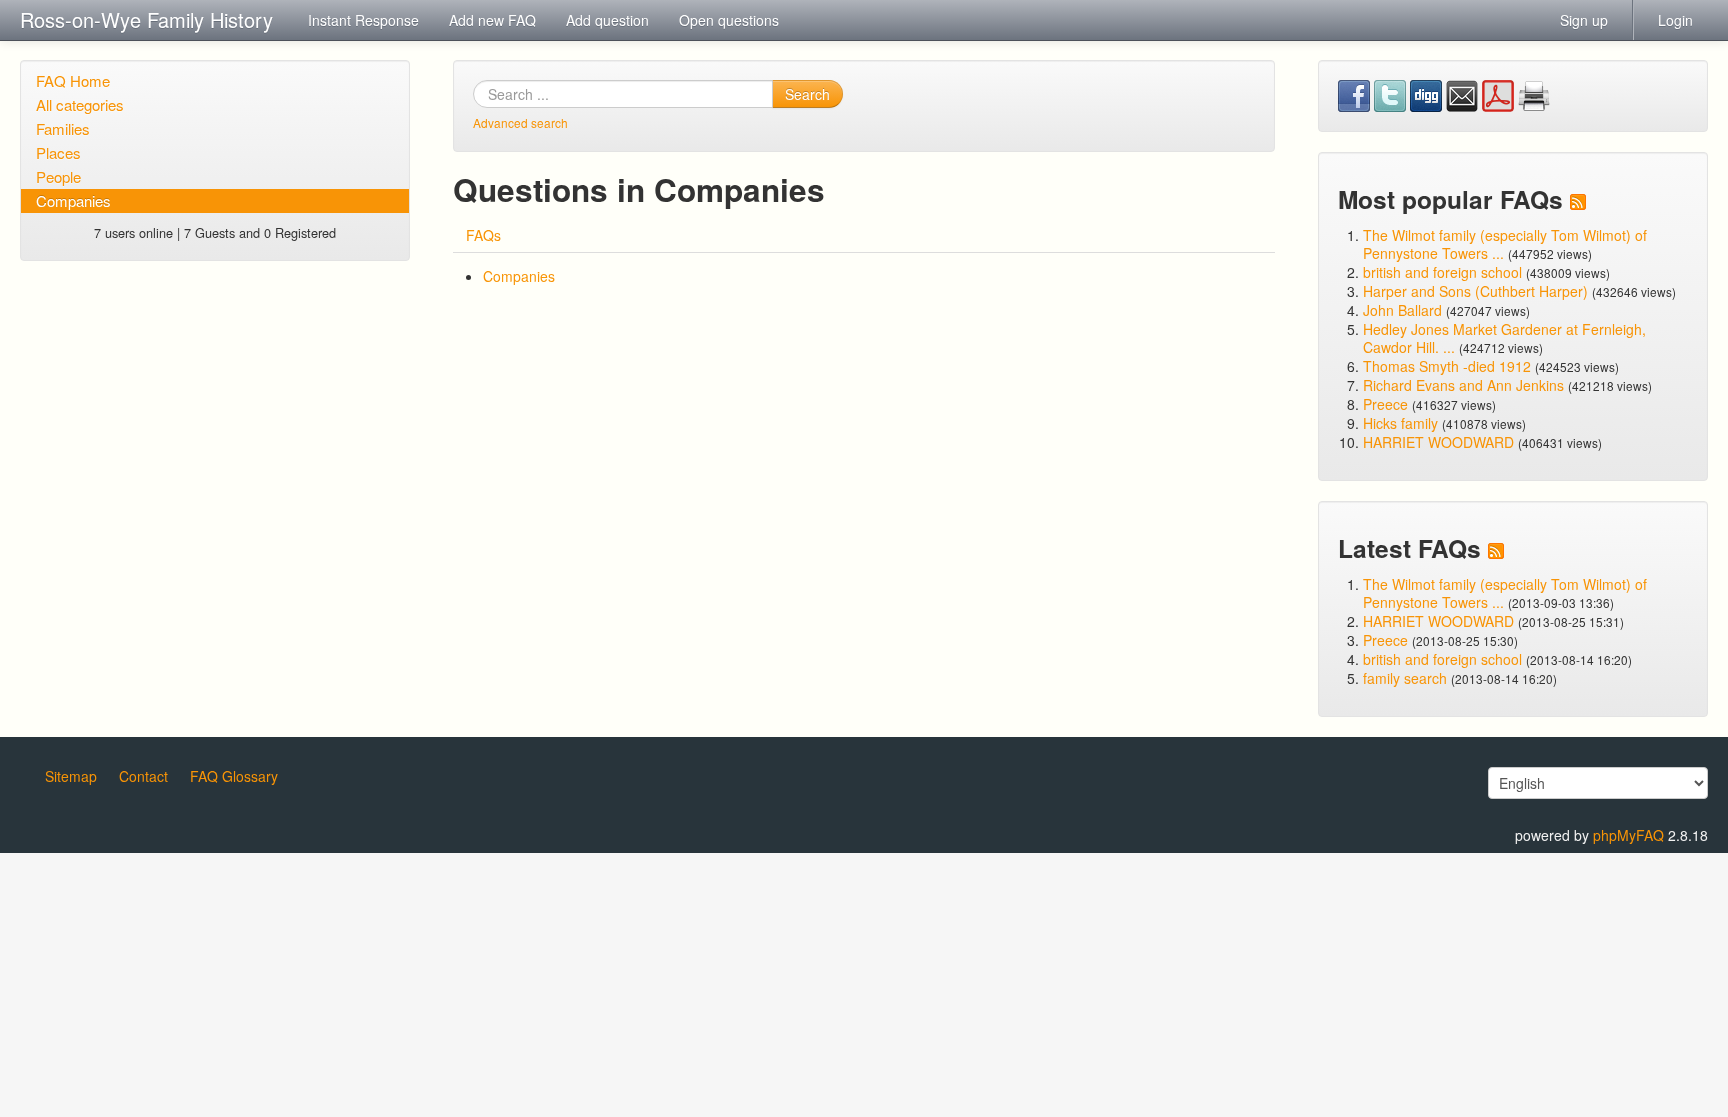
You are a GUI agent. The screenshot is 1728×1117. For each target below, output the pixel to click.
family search (1407, 678)
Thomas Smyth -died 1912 (1447, 366)
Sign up (1584, 20)
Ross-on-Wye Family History (146, 19)
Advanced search (520, 122)
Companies (73, 200)
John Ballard (1402, 310)
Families (63, 128)
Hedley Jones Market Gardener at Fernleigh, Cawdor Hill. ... (1504, 338)
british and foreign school (1442, 272)
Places (58, 152)
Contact (143, 776)
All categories (80, 104)
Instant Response (363, 20)
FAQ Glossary (234, 776)
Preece (1385, 404)
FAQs (483, 235)
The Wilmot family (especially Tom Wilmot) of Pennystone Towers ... (1505, 244)
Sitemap (71, 776)
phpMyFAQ (1628, 835)
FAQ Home (73, 80)
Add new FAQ (492, 20)
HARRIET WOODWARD (1438, 442)
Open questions (729, 20)
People (58, 176)
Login (1675, 20)
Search (807, 94)
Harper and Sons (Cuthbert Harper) (1475, 291)
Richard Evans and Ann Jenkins (1463, 385)
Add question (607, 20)
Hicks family (1402, 423)
